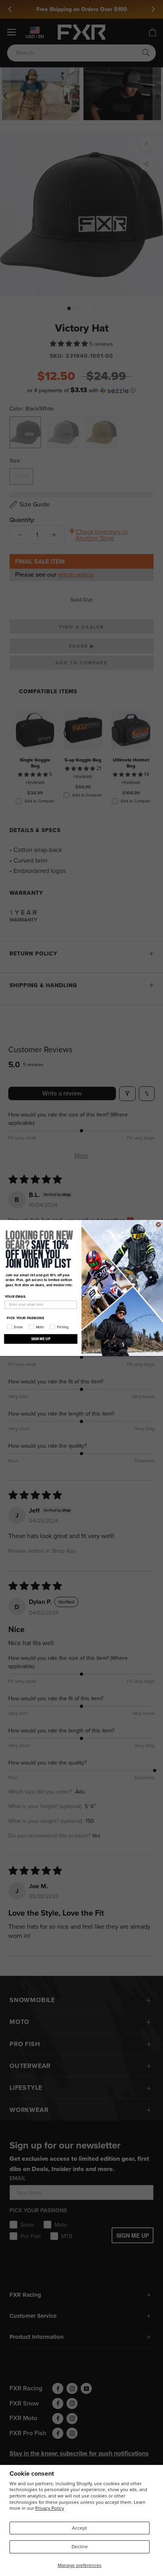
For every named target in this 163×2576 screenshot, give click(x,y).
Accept (80, 2528)
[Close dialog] (158, 1225)
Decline (80, 2547)
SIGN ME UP (41, 1339)
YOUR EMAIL (15, 1297)
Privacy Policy (50, 2508)
